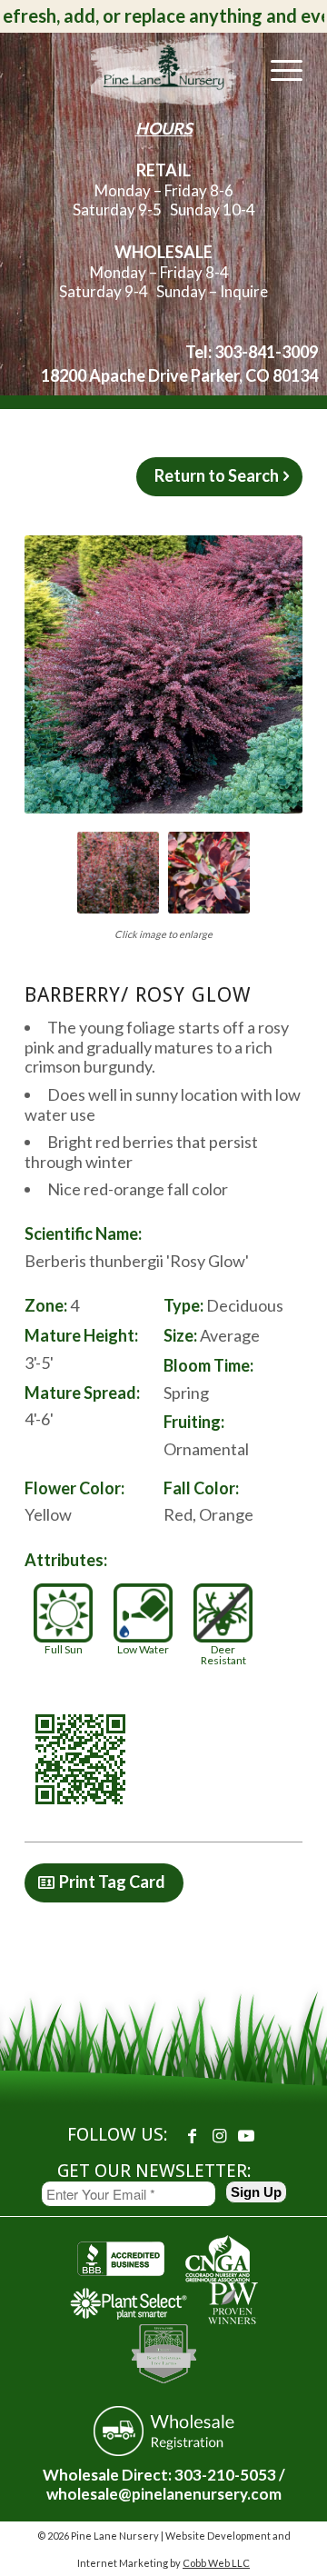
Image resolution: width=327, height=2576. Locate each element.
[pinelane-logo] (164, 69)
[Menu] (277, 69)
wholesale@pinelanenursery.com (164, 2494)
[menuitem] (277, 69)
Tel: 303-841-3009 (252, 352)
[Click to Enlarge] (163, 674)
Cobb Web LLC (216, 2563)
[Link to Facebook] (192, 2135)
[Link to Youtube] (246, 2135)
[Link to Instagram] (219, 2135)
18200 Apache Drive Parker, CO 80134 (179, 375)
